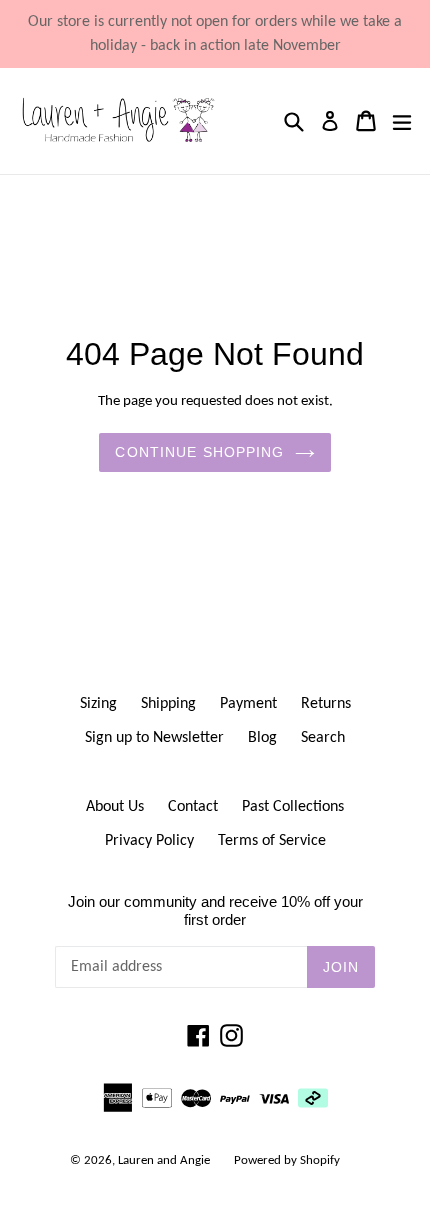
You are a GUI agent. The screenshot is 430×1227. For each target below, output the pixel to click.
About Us (115, 807)
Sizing (98, 704)
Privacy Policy (149, 841)
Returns (326, 704)
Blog (262, 738)
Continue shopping (199, 452)
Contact (193, 807)
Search (323, 738)
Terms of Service (272, 841)
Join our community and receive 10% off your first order (215, 910)
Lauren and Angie (164, 1160)
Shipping (168, 704)
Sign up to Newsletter (154, 738)
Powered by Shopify (287, 1160)
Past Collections (293, 807)
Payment (248, 704)
